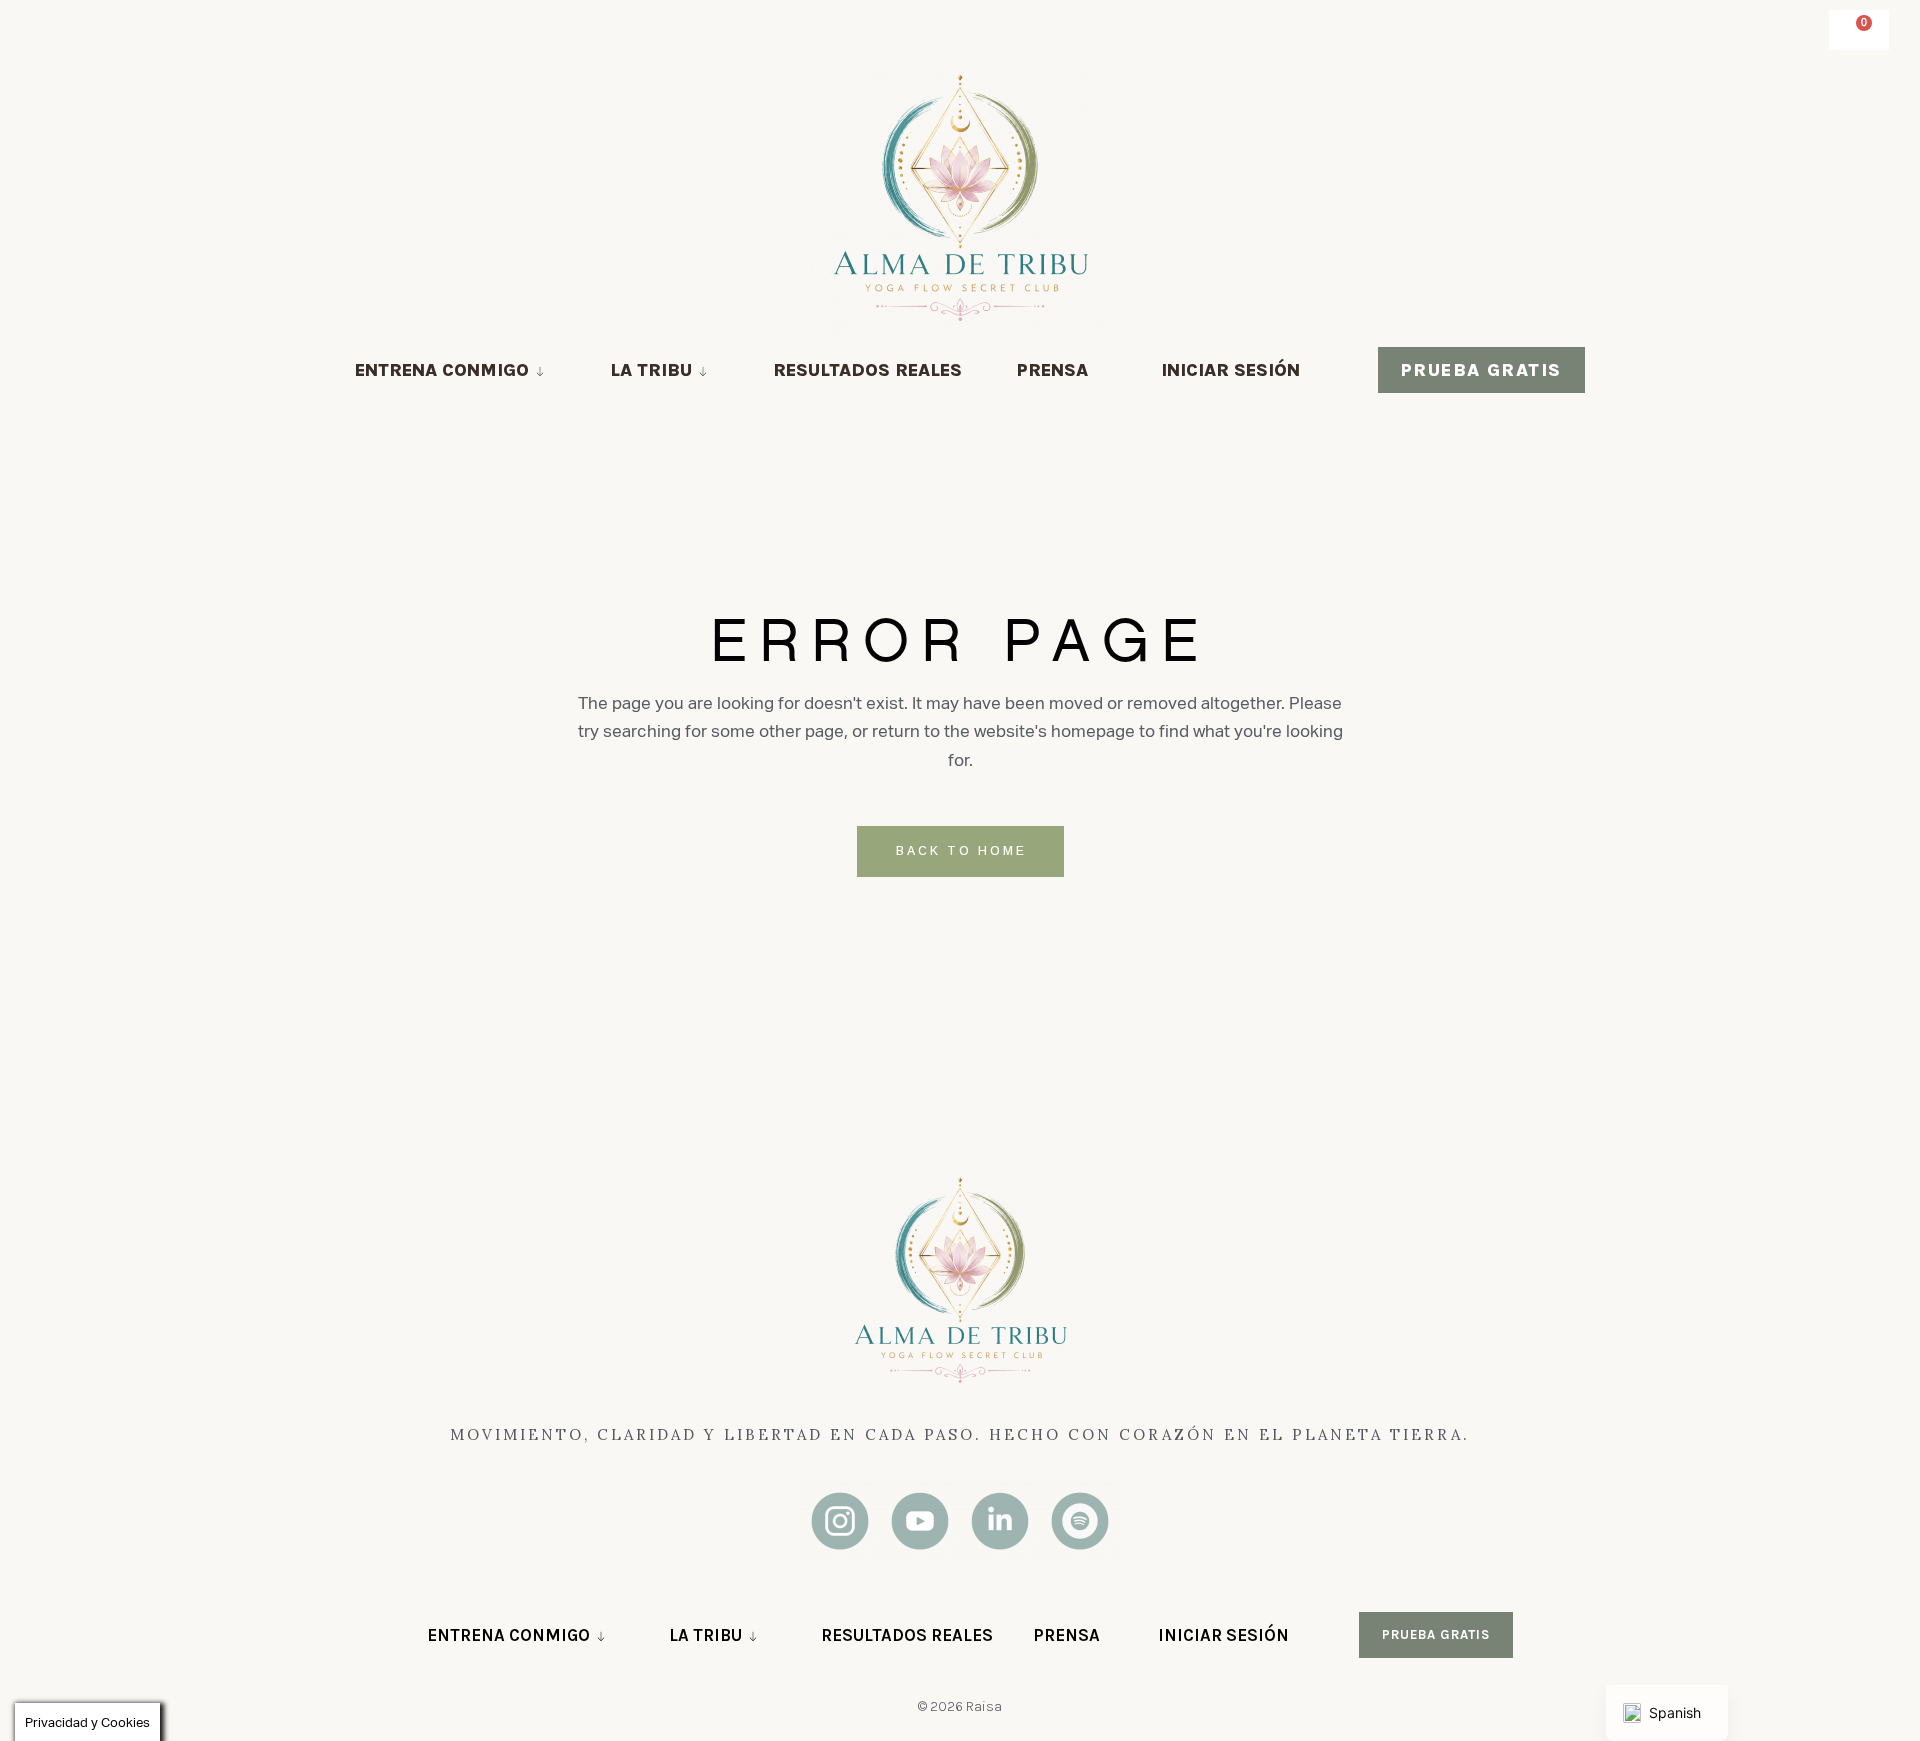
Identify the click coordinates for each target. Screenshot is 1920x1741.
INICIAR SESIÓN (1230, 370)
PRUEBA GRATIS (1481, 370)
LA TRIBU (651, 370)
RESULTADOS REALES (867, 370)
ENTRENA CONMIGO (442, 370)
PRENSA (1052, 370)
